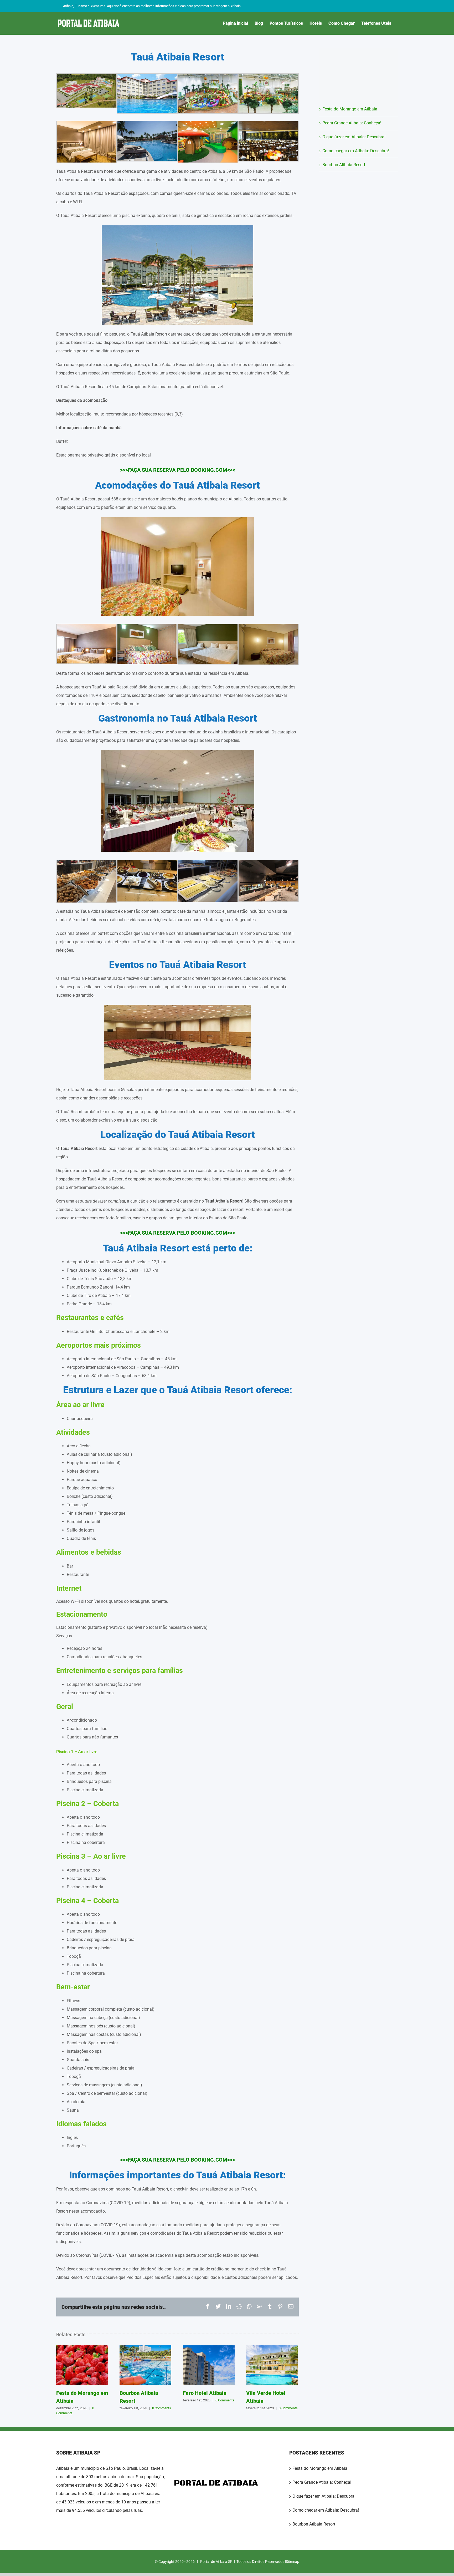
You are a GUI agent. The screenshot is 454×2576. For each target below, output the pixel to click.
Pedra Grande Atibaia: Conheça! (352, 123)
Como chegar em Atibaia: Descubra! (356, 151)
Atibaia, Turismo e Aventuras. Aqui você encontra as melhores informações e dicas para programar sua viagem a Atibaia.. (153, 6)
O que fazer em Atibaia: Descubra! (354, 137)
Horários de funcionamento (92, 1923)
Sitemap (293, 2562)
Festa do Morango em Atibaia (82, 2365)
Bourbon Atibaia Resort (146, 2365)
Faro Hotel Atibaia (209, 2365)
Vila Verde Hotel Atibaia (272, 2365)
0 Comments (162, 2408)
